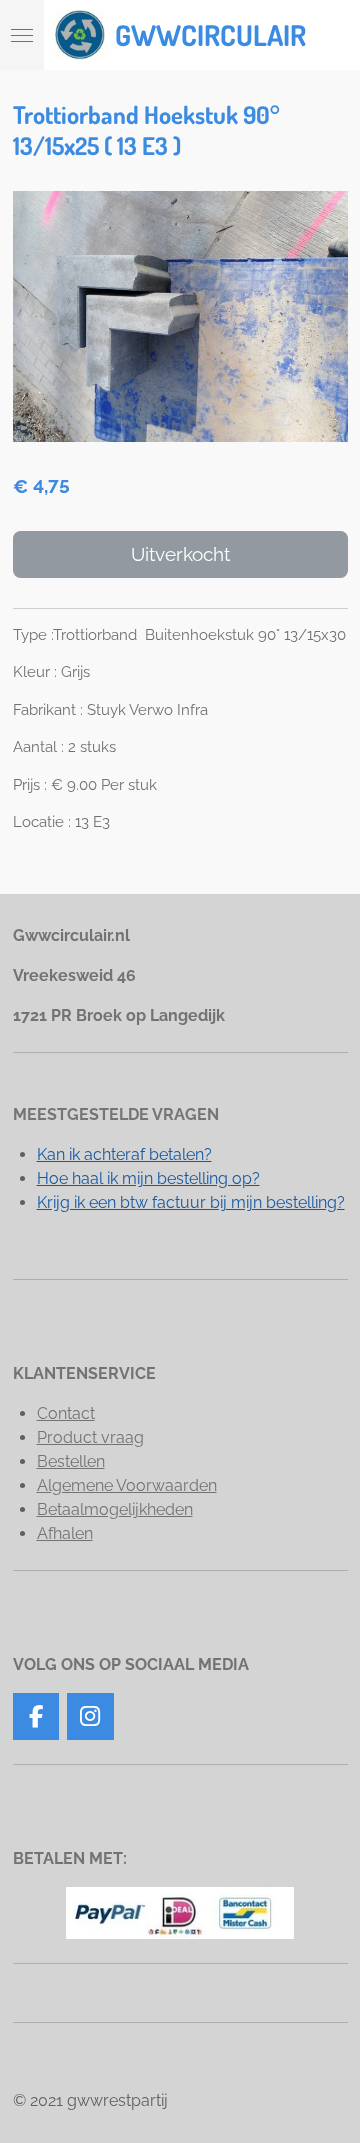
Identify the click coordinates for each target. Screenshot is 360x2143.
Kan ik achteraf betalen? (124, 1154)
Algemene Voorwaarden (127, 1485)
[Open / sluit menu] (22, 35)
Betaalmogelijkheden (115, 1509)
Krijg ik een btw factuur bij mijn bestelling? (191, 1202)
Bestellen (71, 1461)
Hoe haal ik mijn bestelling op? (148, 1178)
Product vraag (90, 1437)
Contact (66, 1413)
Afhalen (65, 1533)
